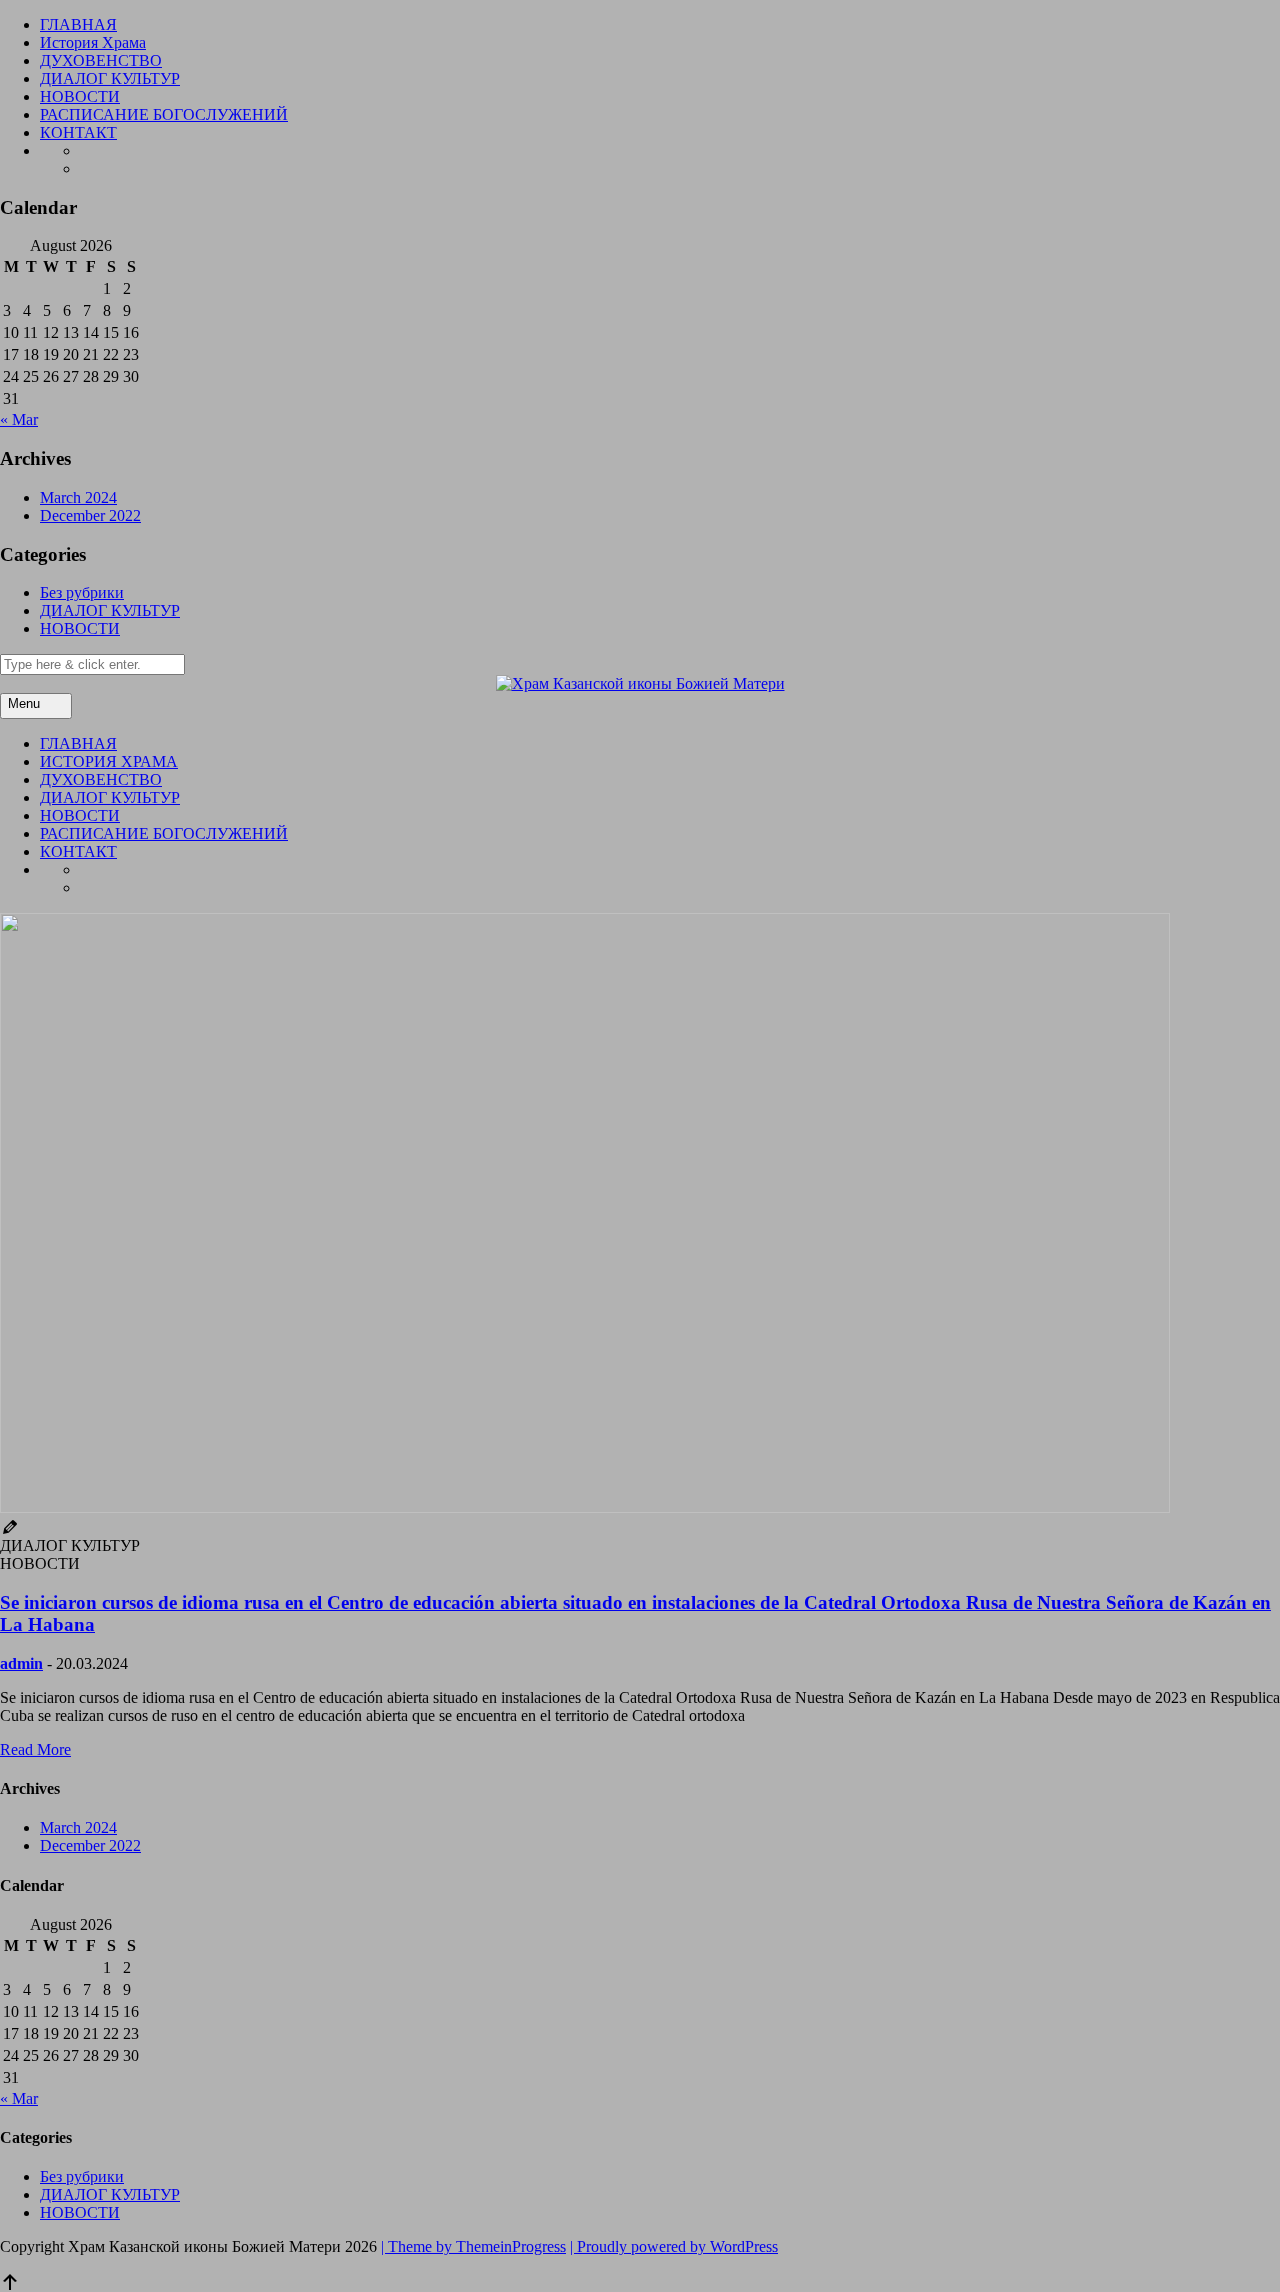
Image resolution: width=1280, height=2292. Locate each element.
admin (21, 1663)
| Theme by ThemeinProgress (473, 2246)
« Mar (19, 419)
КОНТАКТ (78, 132)
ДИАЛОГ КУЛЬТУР (110, 78)
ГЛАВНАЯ (78, 24)
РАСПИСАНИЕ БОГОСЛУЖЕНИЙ (164, 114)
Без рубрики (82, 592)
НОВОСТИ (80, 96)
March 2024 (78, 497)
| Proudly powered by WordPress (674, 2246)
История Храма (93, 42)
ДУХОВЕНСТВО (101, 60)
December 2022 (90, 515)
